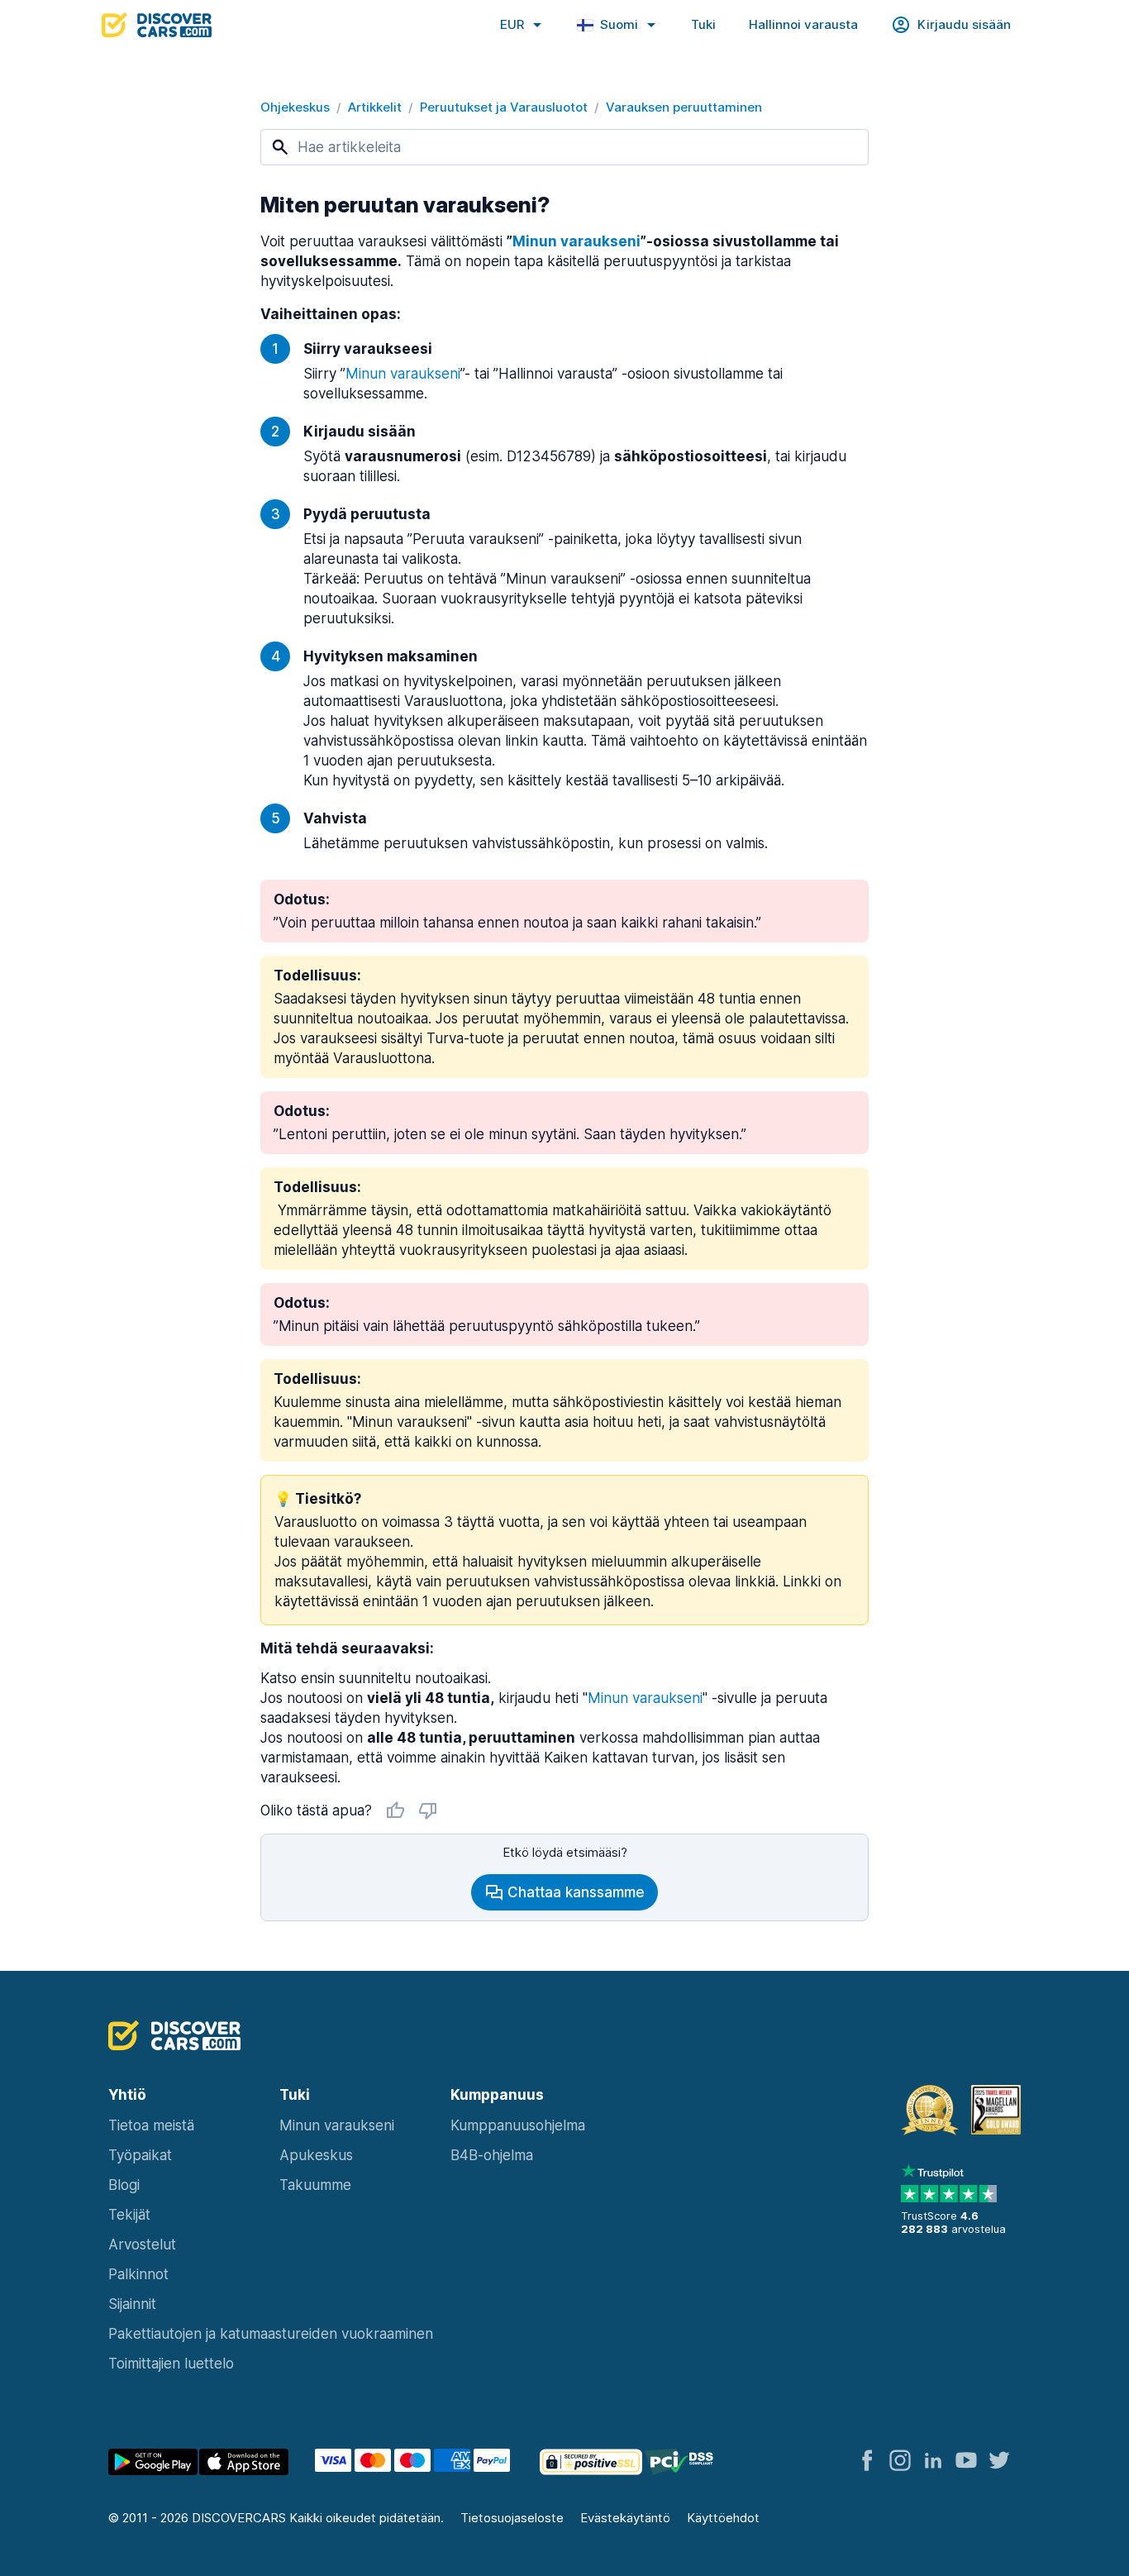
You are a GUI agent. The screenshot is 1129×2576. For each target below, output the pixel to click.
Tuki (703, 24)
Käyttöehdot (723, 2518)
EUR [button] (512, 24)
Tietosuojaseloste (512, 2518)
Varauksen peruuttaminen (684, 107)
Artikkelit (375, 107)
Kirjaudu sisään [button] (964, 24)
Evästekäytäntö (625, 2518)
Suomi (619, 24)
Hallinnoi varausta (803, 24)
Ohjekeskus (295, 107)
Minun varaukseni (645, 1698)
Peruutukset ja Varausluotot (504, 107)
